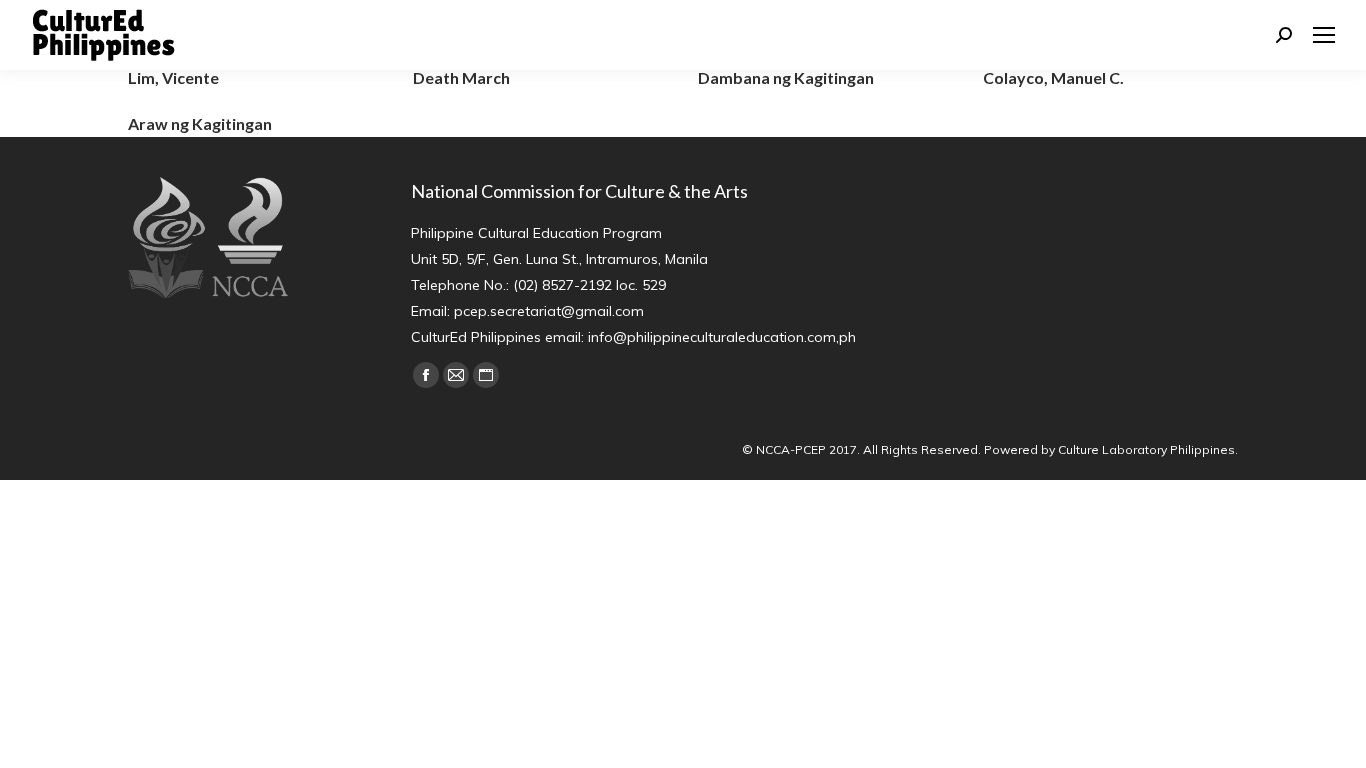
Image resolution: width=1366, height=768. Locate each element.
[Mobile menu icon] (1324, 35)
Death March (461, 77)
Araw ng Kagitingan (200, 123)
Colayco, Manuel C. (1053, 77)
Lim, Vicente (173, 77)
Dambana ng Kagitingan (786, 77)
